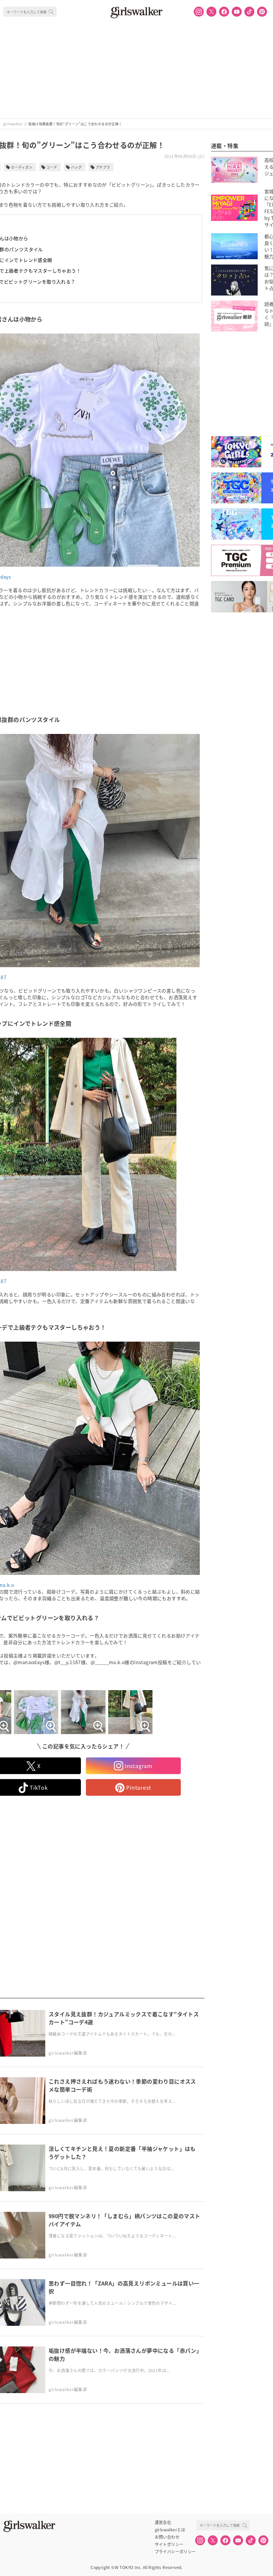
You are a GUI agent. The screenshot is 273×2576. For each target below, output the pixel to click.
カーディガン (22, 167)
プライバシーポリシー (175, 2552)
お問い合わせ (167, 2537)
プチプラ (103, 167)
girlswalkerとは (170, 2530)
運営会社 (163, 2522)
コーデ (52, 167)
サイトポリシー (169, 2544)
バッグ (76, 167)
